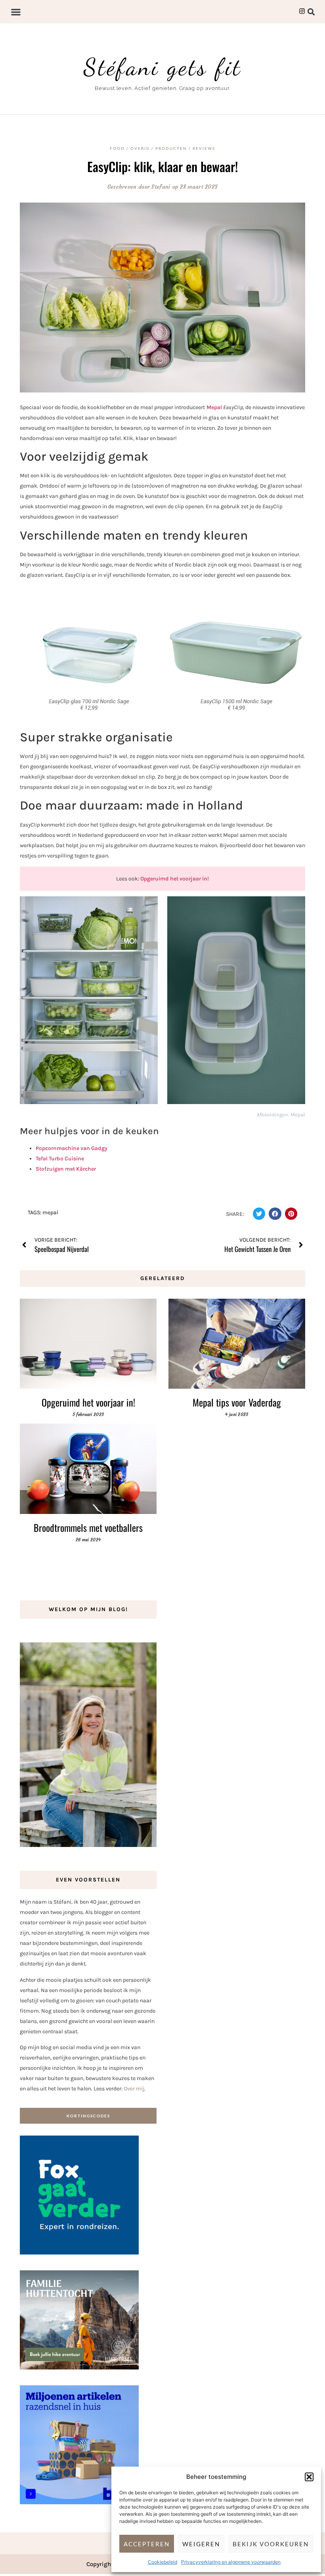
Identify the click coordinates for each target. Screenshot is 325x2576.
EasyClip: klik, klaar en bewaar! (162, 166)
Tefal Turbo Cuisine (60, 1159)
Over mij (134, 2089)
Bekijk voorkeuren (271, 2544)
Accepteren (147, 2544)
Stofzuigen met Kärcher (66, 1169)
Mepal (214, 407)
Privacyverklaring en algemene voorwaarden (231, 2562)
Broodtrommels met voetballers (88, 1527)
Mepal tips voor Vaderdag (237, 1402)
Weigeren (201, 2544)
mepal (50, 1212)
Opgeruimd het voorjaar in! (175, 879)
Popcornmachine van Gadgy (72, 1148)
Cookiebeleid (162, 2562)
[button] (309, 2477)
